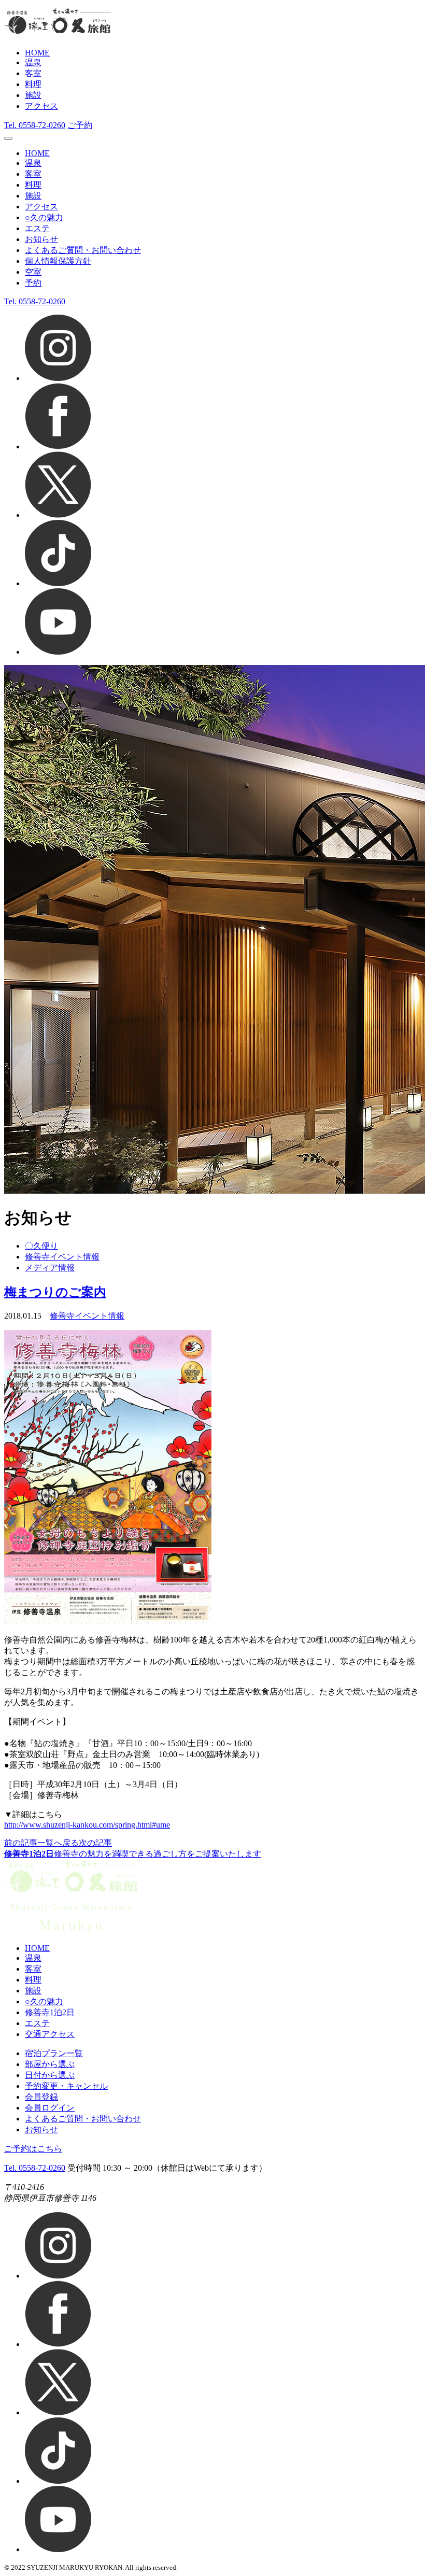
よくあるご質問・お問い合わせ (83, 250)
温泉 (33, 62)
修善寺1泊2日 (50, 2012)
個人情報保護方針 (58, 261)
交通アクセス (50, 2034)
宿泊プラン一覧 (54, 2053)
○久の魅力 (44, 217)
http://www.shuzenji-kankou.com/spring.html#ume (87, 1825)
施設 (33, 95)
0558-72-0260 (35, 125)
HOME (37, 53)
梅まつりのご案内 (55, 1292)
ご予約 (80, 125)
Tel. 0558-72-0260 (35, 2168)
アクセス (41, 106)
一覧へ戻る (58, 1843)
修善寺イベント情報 (62, 1257)
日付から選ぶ (50, 2075)
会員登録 (41, 2097)
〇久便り (41, 1246)
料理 (33, 84)
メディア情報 (50, 1268)
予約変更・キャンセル (66, 2086)
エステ (37, 228)
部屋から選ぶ (50, 2064)
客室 (33, 73)
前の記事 (21, 1843)
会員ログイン (50, 2108)
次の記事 (95, 1843)
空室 (33, 272)
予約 (33, 283)
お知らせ (41, 239)
